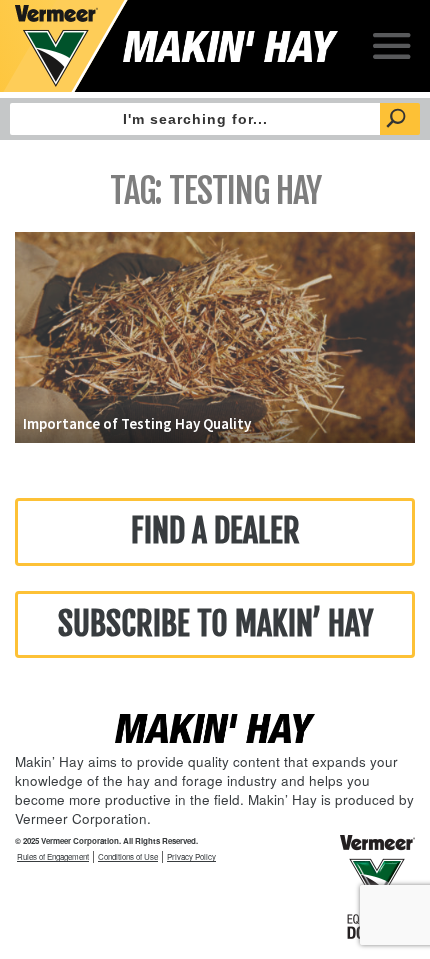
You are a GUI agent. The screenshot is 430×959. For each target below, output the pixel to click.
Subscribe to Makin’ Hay (215, 624)
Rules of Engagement (53, 856)
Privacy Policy (191, 856)
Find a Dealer (215, 531)
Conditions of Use (128, 856)
